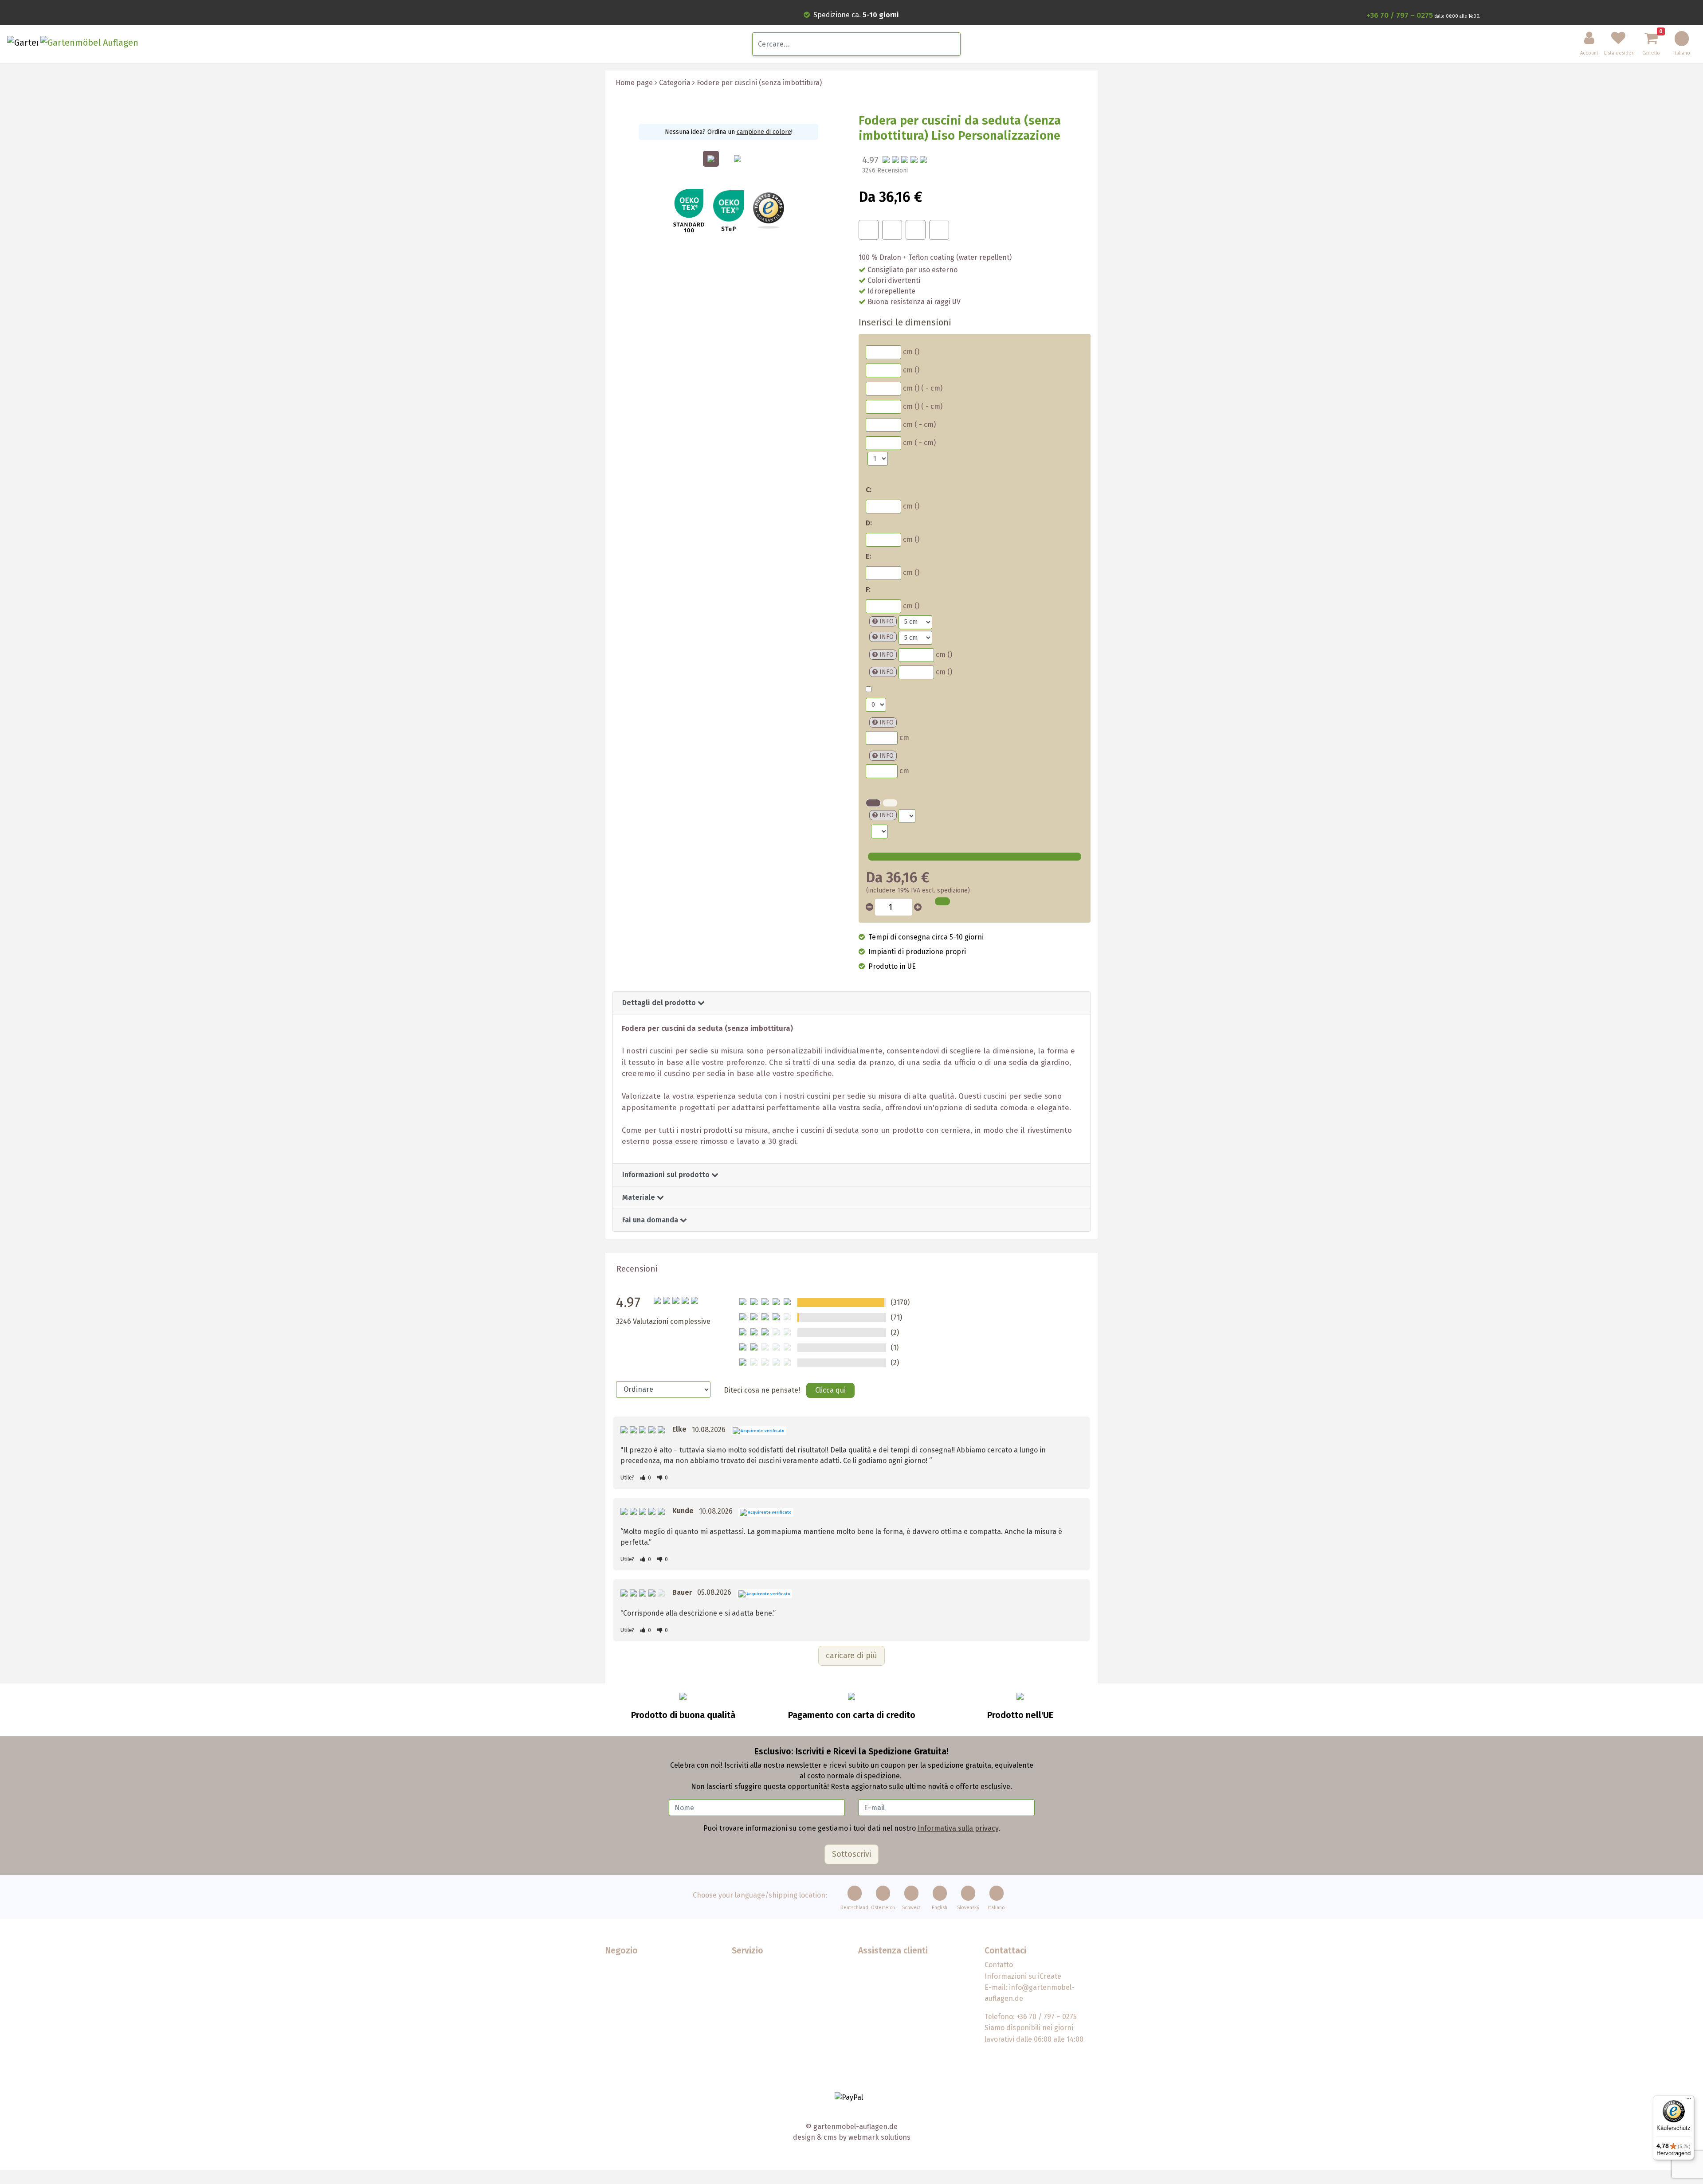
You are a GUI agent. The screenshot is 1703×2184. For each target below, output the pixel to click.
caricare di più (851, 1656)
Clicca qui (830, 1390)
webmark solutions (879, 2137)
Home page (634, 83)
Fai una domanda (651, 1220)
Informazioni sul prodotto (667, 1175)
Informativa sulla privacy (958, 1828)
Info (887, 621)
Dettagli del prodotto (660, 1003)
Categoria (675, 83)
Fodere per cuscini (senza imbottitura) (759, 83)
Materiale (640, 1197)
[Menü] (1689, 2101)
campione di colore (764, 132)
